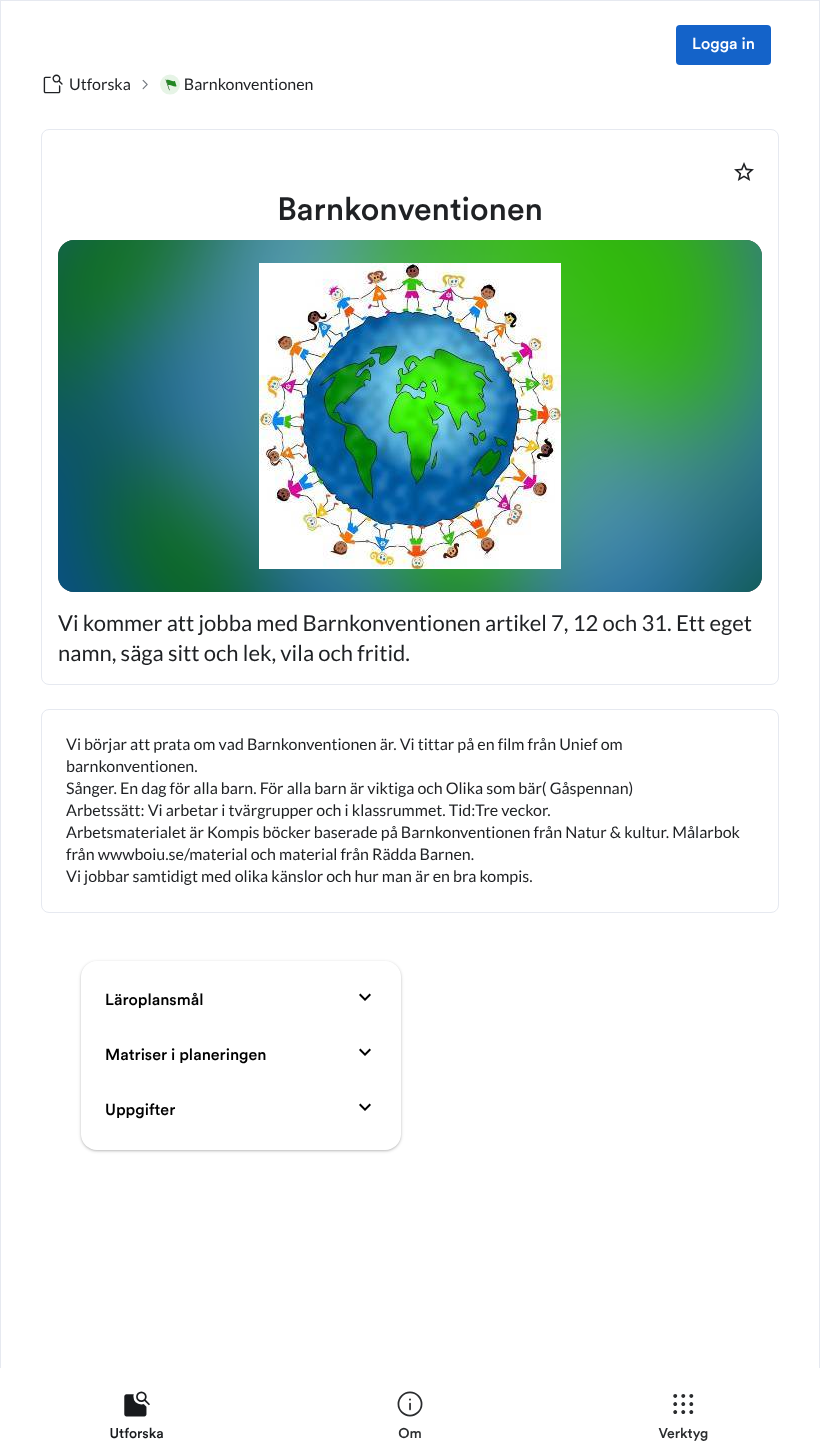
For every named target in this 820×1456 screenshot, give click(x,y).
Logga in (723, 45)
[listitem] (136, 1420)
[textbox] (410, 811)
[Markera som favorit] (744, 172)
